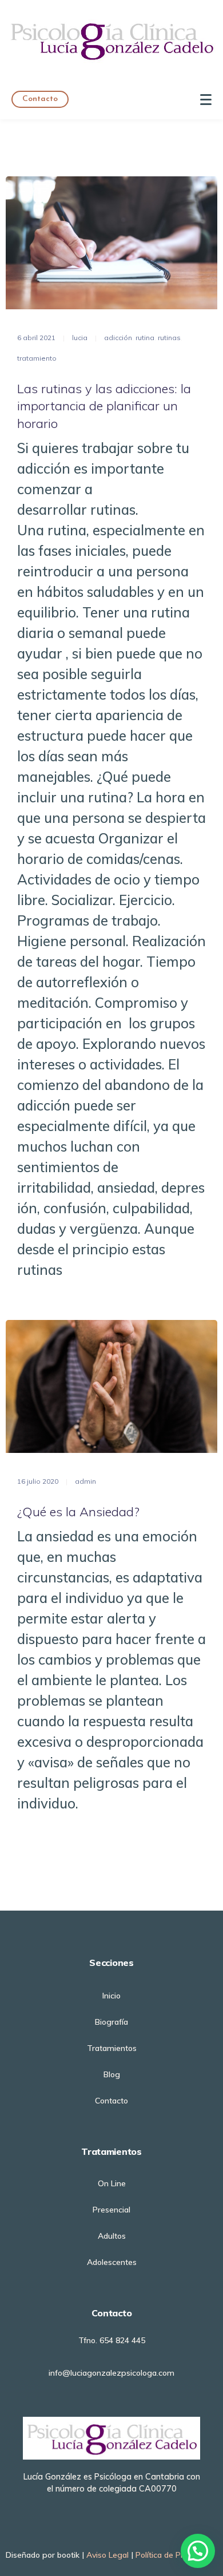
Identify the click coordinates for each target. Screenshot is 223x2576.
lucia (80, 338)
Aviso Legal (107, 2555)
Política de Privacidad (174, 2555)
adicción (118, 338)
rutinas (169, 338)
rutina (145, 338)
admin (85, 1481)
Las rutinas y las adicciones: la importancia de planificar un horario (104, 406)
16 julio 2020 (38, 1481)
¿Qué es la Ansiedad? (78, 1512)
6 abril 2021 (36, 338)
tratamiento (37, 358)
